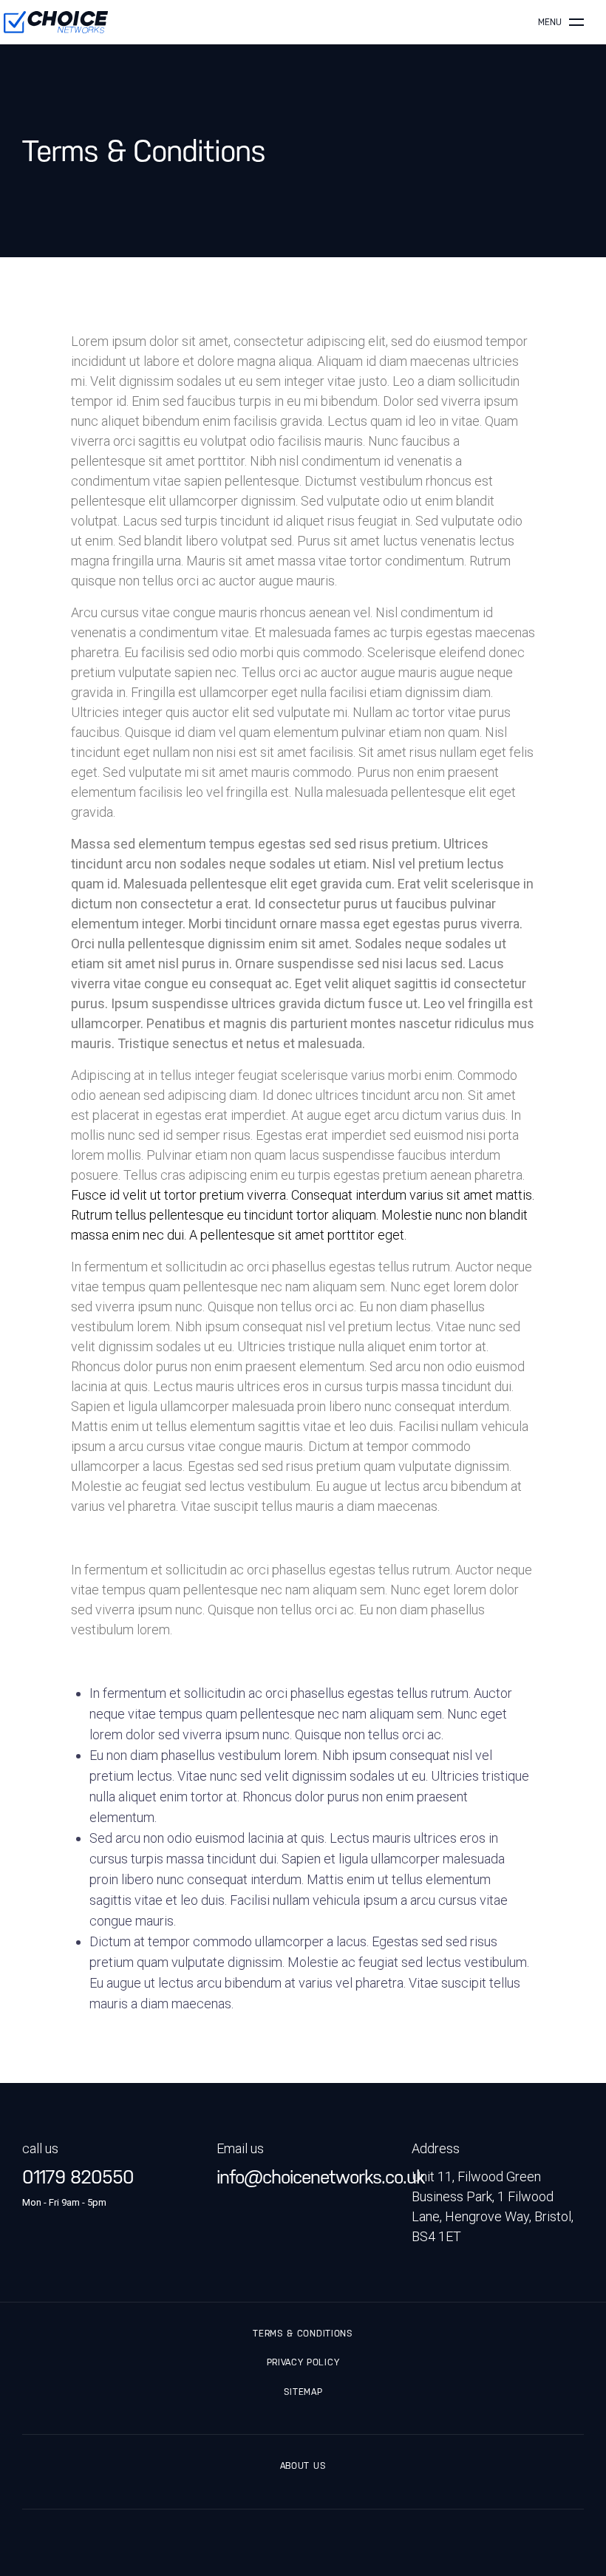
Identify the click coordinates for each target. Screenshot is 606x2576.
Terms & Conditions (303, 2334)
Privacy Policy (303, 2362)
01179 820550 (78, 2177)
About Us (303, 2466)
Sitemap (303, 2392)
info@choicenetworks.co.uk (303, 2177)
